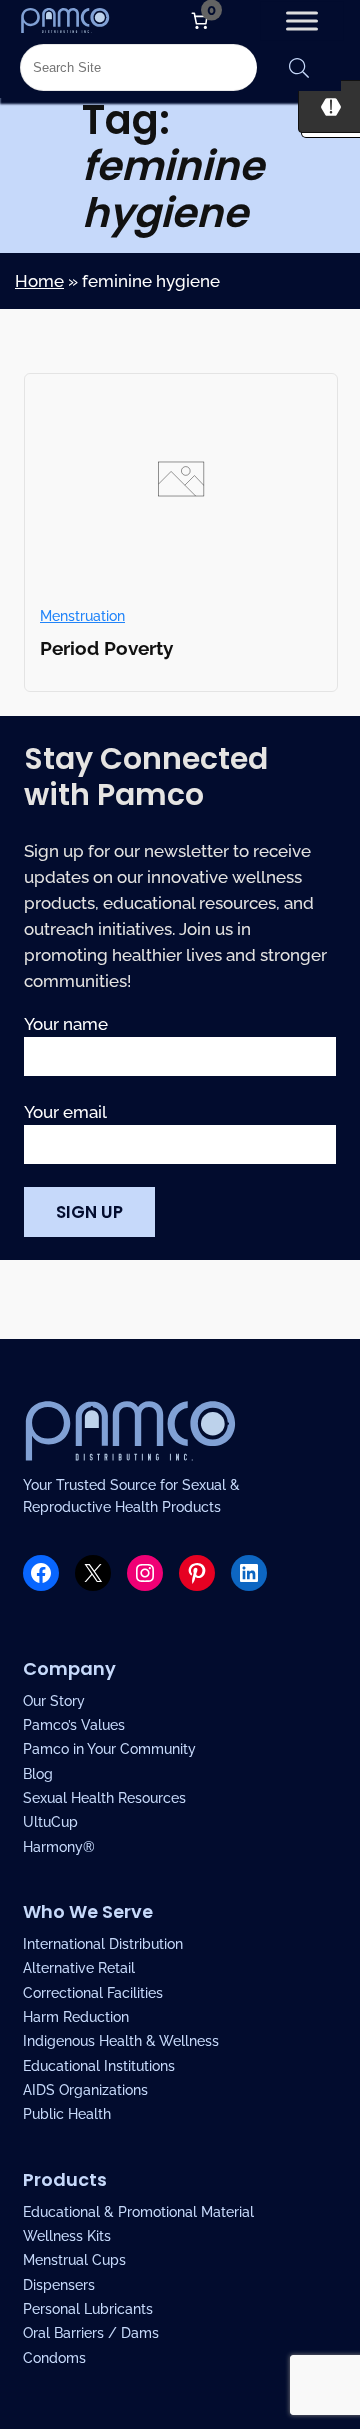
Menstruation (82, 616)
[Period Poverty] (181, 578)
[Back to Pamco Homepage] (65, 20)
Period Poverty (106, 648)
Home (39, 281)
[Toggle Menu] (301, 21)
